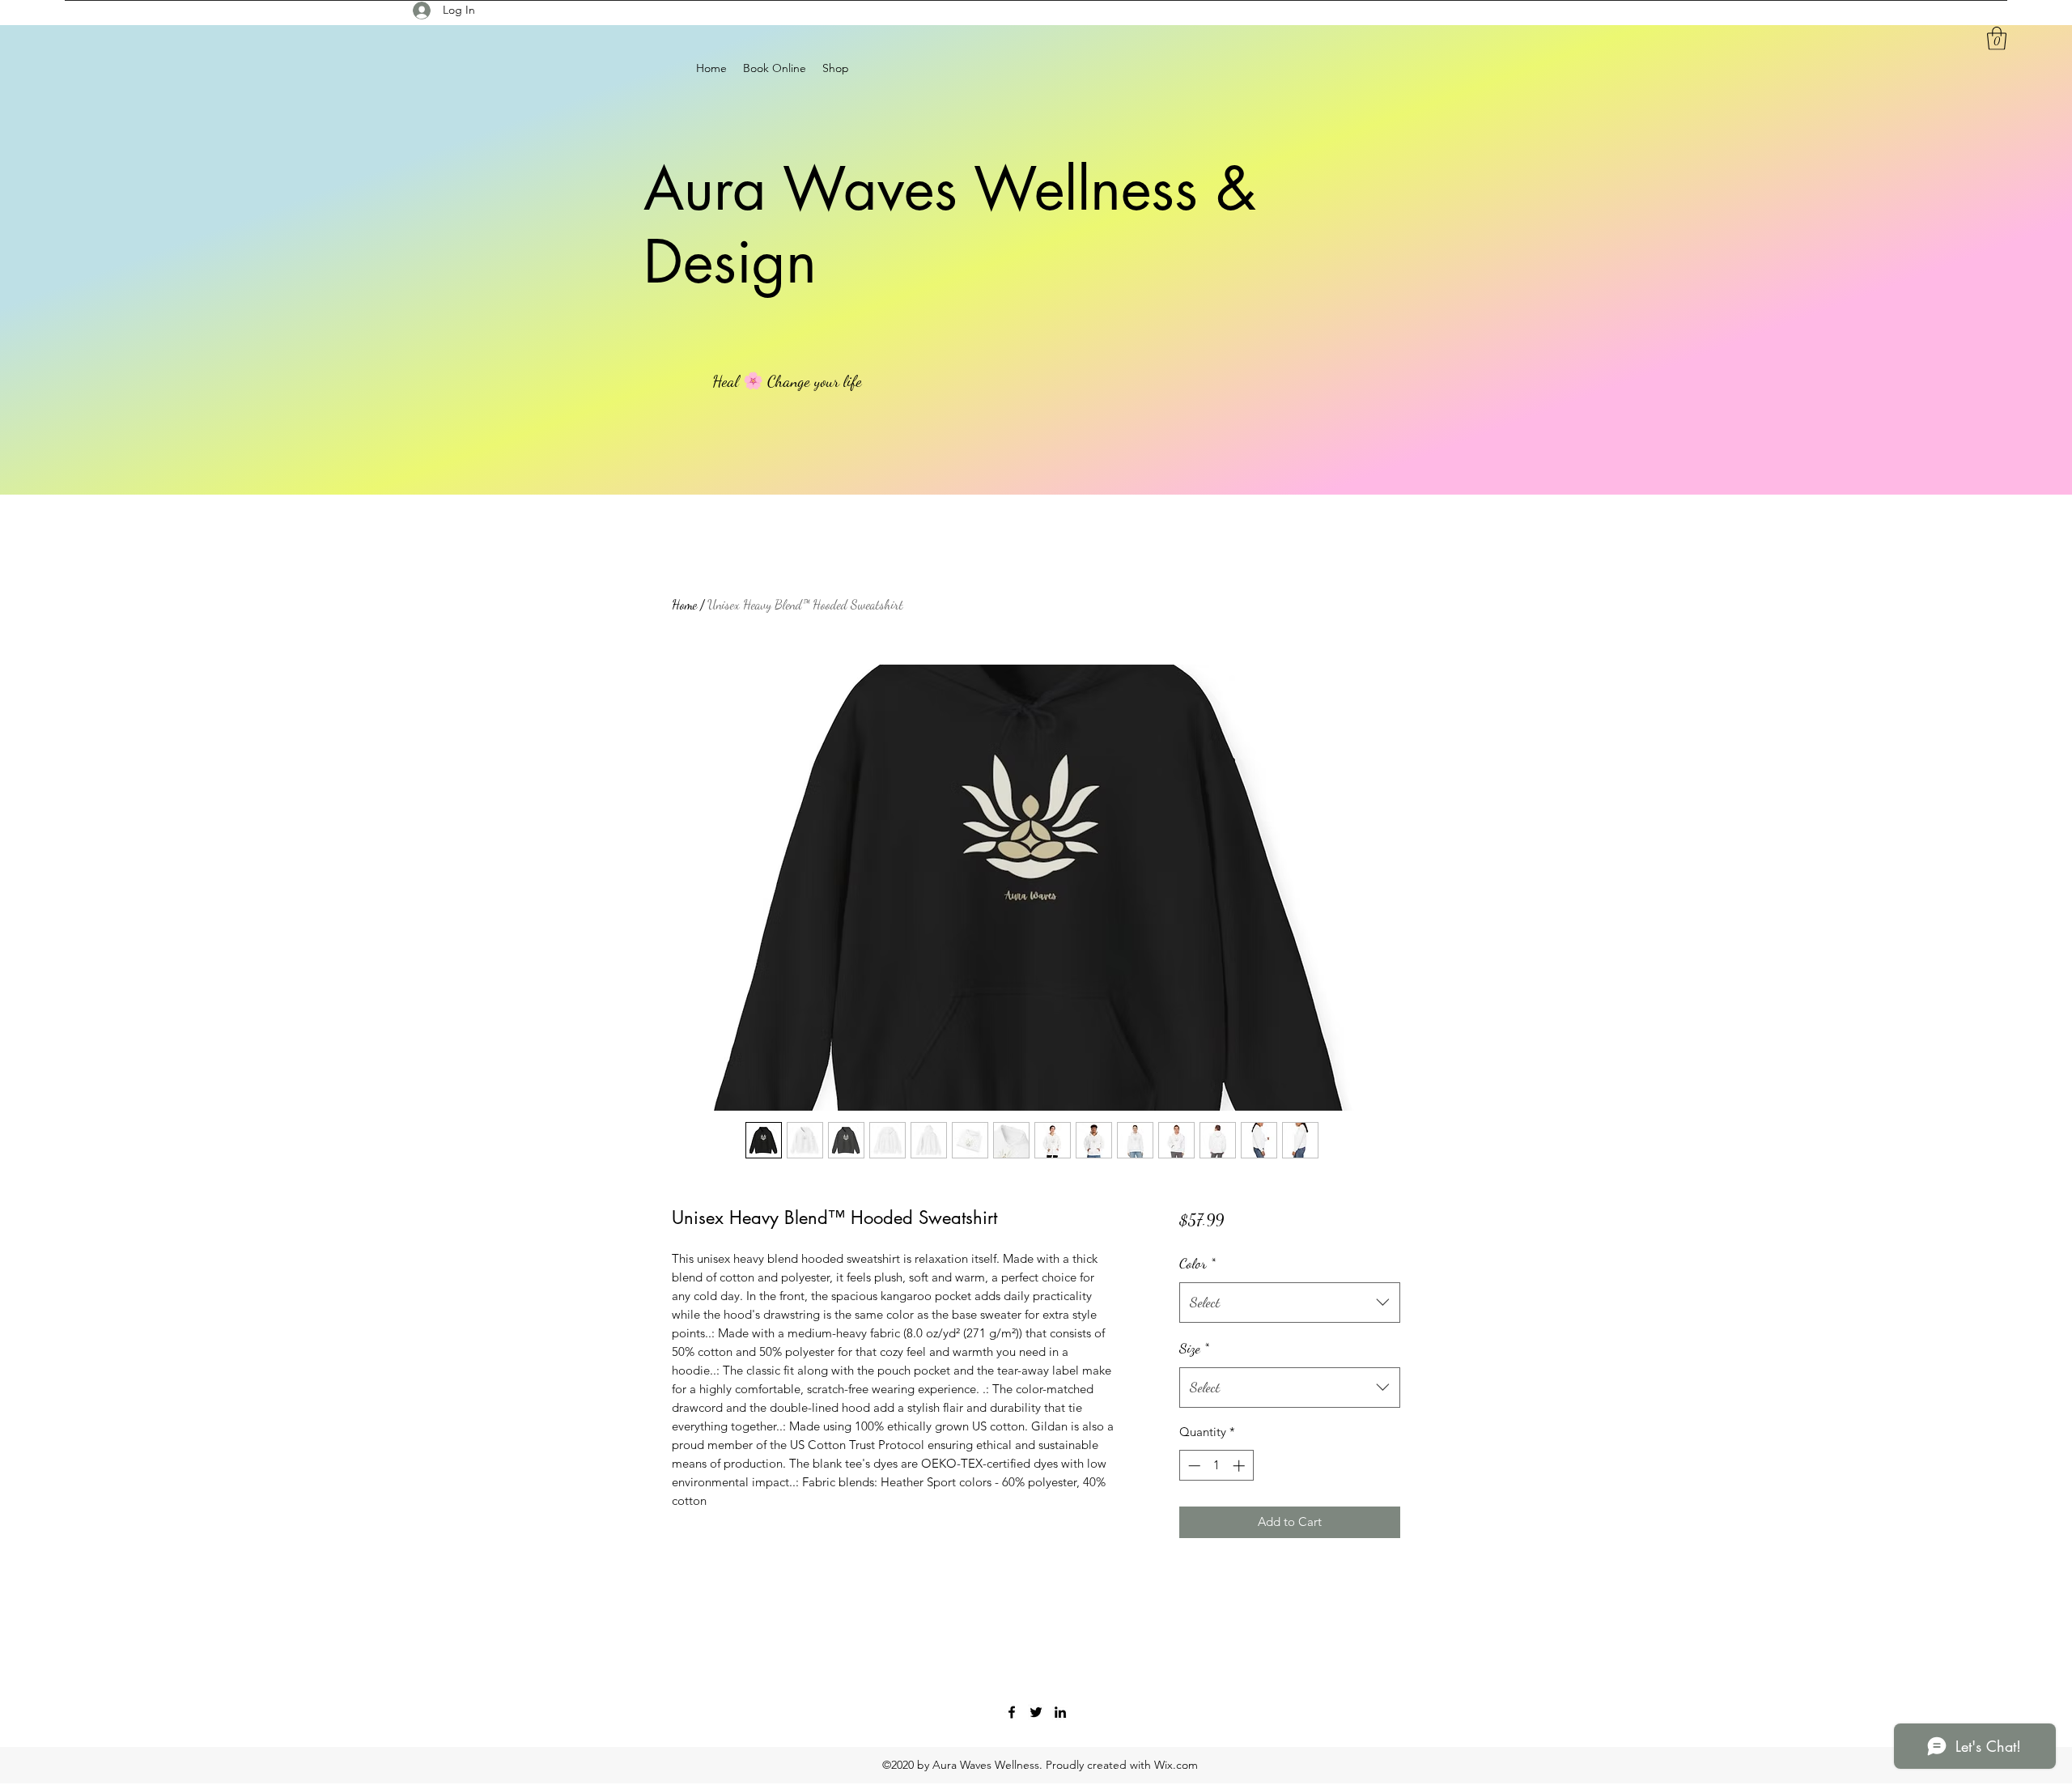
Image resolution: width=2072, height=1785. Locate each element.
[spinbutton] (1216, 1466)
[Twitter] (1036, 1712)
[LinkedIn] (1060, 1712)
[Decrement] (1193, 1466)
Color (1197, 1263)
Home (684, 604)
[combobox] (1290, 1303)
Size (1194, 1348)
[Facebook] (1012, 1712)
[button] (1997, 38)
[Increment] (1240, 1466)
